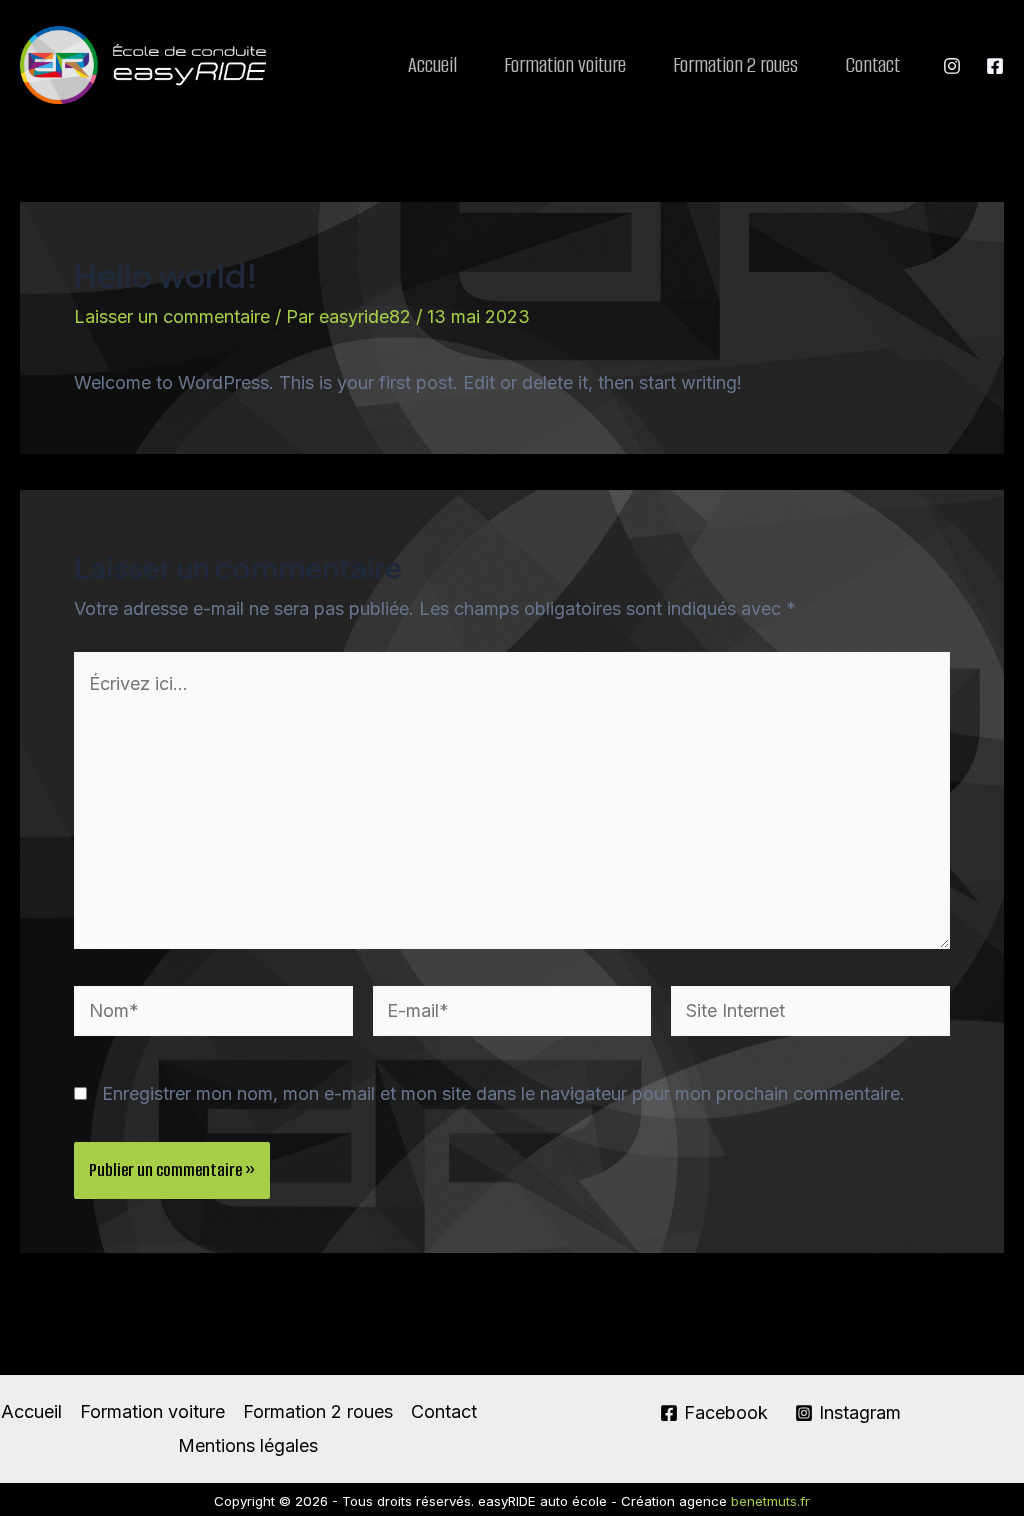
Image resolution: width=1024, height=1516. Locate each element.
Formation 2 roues (735, 65)
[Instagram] (952, 66)
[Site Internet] (810, 1013)
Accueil (432, 65)
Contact (872, 65)
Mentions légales (248, 1445)
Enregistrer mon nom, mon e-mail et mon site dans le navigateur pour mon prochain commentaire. (503, 1093)
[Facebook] (995, 66)
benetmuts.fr (770, 1501)
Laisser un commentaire (172, 316)
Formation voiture (565, 65)
